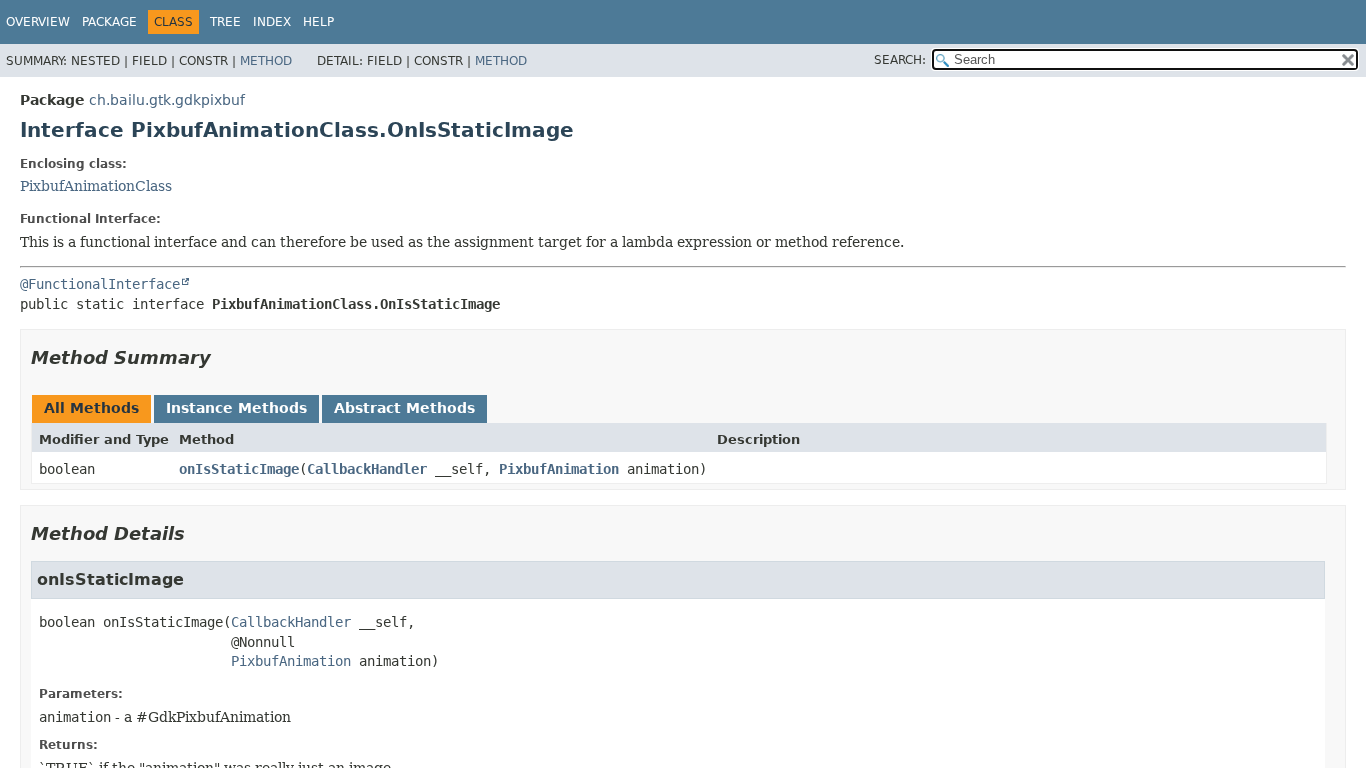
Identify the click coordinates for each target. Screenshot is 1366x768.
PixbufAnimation (559, 469)
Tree (225, 22)
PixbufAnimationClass (96, 186)
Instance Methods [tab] (236, 408)
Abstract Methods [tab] (404, 408)
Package (109, 22)
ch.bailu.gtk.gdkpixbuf (167, 100)
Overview (38, 22)
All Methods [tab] (91, 408)
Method (266, 61)
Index (272, 22)
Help (318, 22)
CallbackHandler (367, 469)
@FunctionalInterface (100, 284)
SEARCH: (900, 60)
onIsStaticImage (239, 469)
